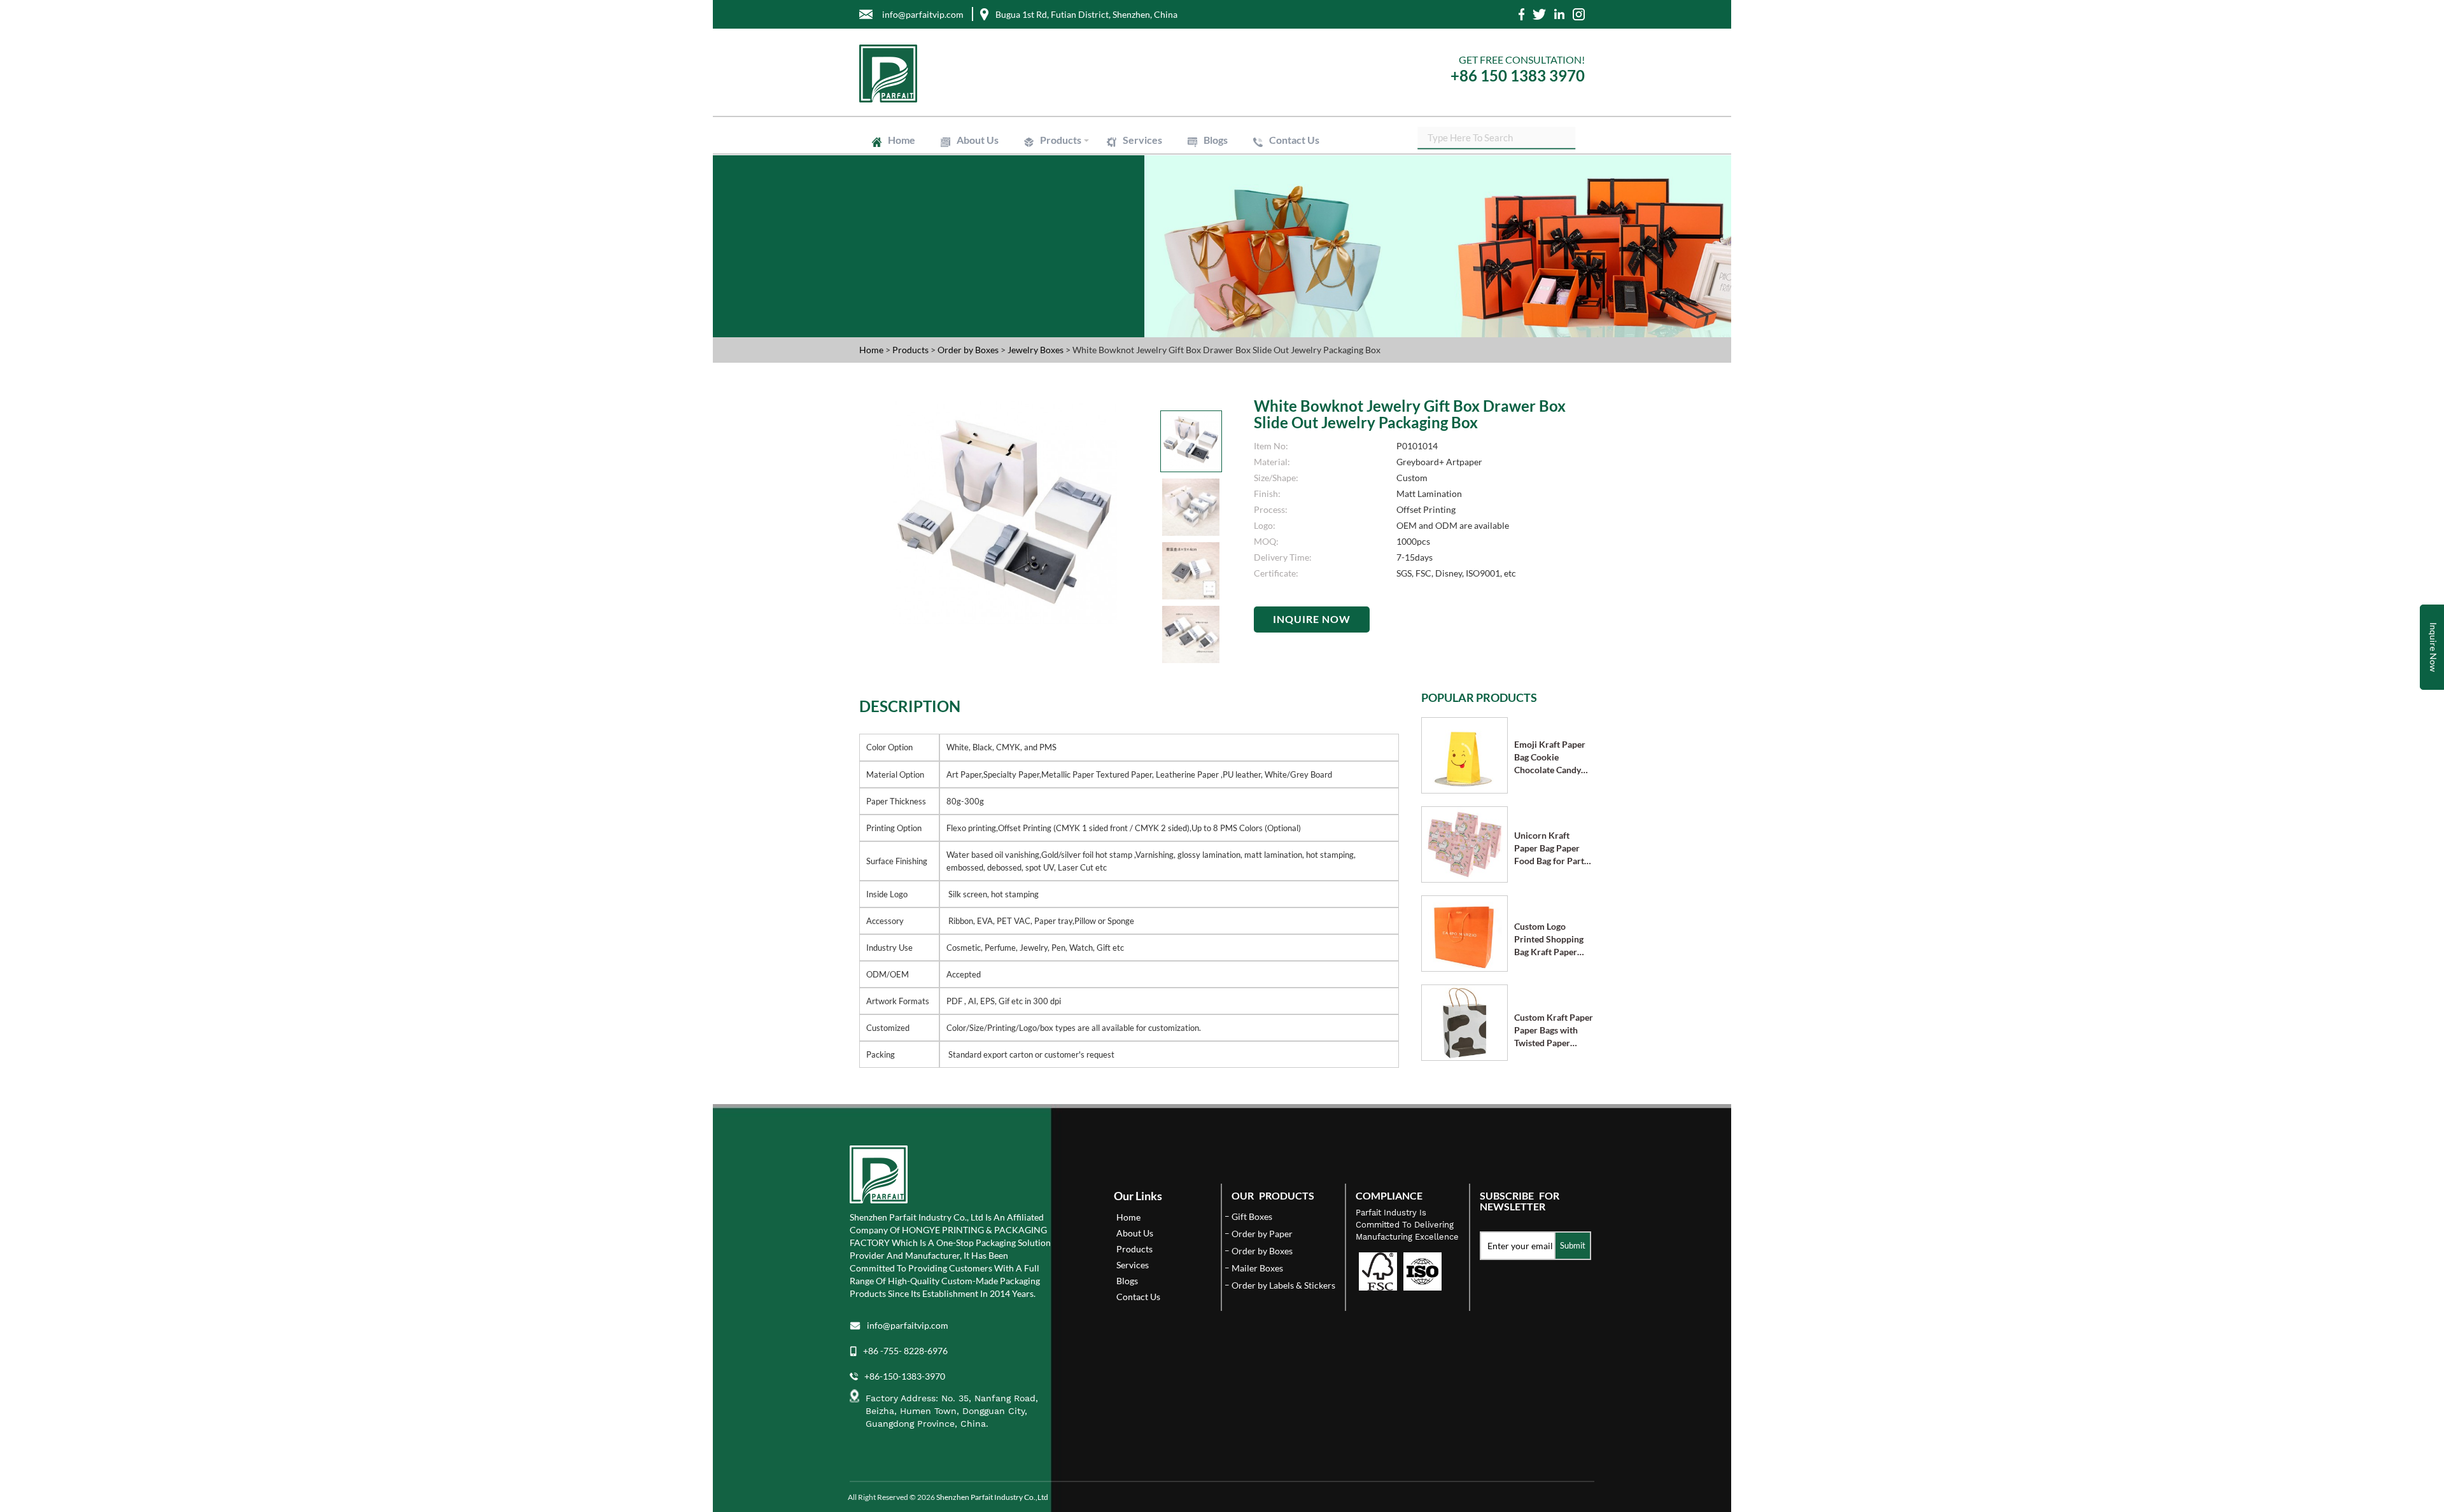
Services (1142, 140)
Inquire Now (1312, 619)
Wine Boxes (1128, 162)
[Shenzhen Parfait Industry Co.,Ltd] (1036, 73)
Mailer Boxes (1194, 173)
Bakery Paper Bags (1316, 185)
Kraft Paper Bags (1071, 185)
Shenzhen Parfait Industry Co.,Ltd (992, 1497)
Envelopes (1234, 185)
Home (902, 140)
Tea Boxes (1059, 173)
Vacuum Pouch (1322, 191)
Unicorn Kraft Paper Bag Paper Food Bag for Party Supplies (1551, 849)
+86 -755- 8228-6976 (905, 1351)
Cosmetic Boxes (1208, 162)
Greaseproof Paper (1320, 214)
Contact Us (1294, 140)
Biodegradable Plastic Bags (1215, 196)
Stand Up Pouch (1238, 191)
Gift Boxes (1059, 162)
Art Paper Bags (1159, 185)
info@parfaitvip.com (908, 1325)
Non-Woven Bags (1325, 196)
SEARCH (1566, 136)
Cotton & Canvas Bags (1081, 202)
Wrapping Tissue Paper (1082, 214)
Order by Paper (1262, 1234)
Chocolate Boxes (1233, 167)
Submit (1573, 1245)
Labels (1052, 227)
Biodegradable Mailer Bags (1089, 196)
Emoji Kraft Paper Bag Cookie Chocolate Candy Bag (1550, 758)
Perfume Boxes (1294, 162)
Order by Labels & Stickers (1283, 1285)
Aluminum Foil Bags (1145, 191)
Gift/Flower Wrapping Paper (1205, 214)
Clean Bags (1060, 191)
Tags (1158, 227)
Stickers (1107, 227)
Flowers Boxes (1148, 167)
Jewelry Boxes (1066, 167)
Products (1061, 140)
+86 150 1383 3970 (1518, 75)
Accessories (1268, 173)
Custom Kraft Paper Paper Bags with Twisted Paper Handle (1554, 1031)
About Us (978, 140)
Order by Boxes (969, 350)
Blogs (1216, 140)
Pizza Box (1124, 173)
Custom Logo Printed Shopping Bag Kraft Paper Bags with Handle (1549, 940)
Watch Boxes (1317, 167)
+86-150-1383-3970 (905, 1376)
